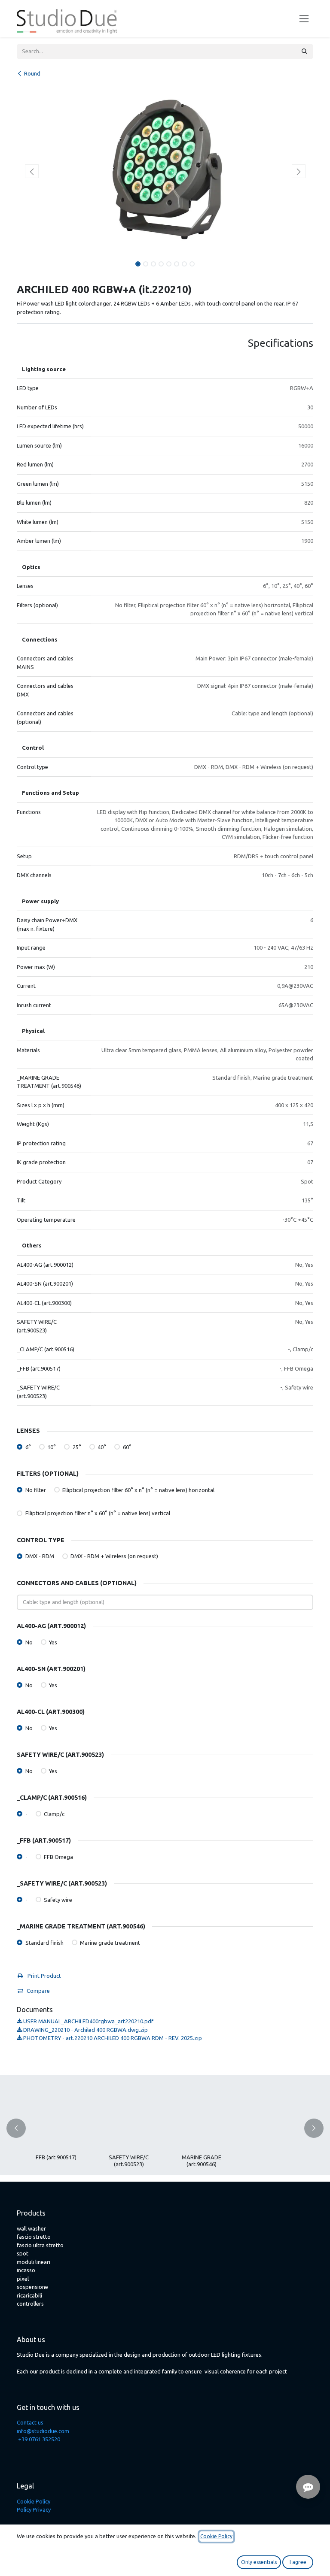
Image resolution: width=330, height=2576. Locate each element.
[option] (165, 2128)
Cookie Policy (34, 2501)
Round (32, 73)
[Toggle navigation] (304, 19)
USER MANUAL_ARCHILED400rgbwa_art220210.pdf (88, 2021)
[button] (32, 171)
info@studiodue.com (43, 2431)
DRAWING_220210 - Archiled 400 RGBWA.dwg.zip (85, 2030)
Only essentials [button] (259, 2562)
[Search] (304, 51)
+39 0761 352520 (39, 2439)
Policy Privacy (34, 2509)
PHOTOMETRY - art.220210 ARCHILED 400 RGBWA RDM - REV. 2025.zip (112, 2038)
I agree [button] (298, 2562)
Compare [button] (38, 1991)
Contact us (30, 2422)
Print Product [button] (44, 1976)
